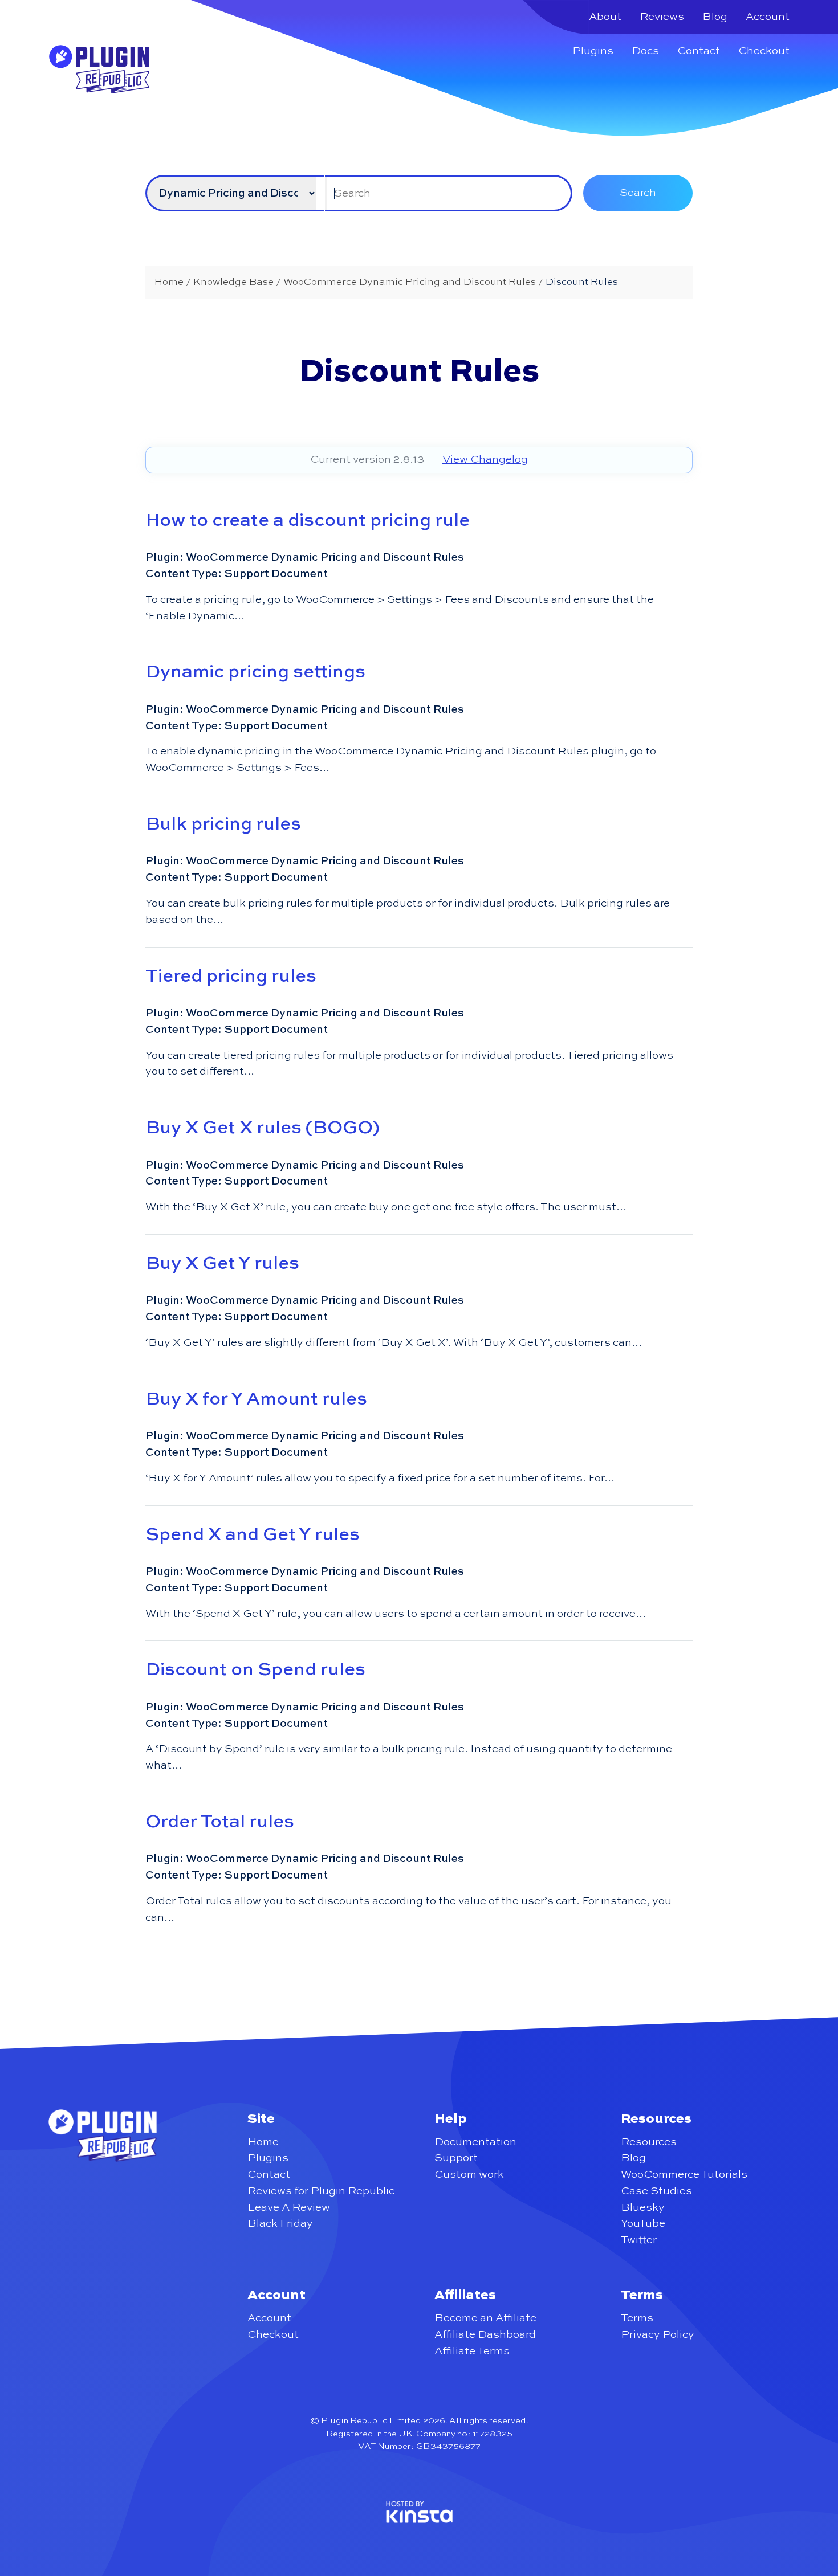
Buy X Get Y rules (222, 1264)
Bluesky (643, 2208)
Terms (637, 2318)
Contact (699, 51)
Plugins (593, 51)
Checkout (764, 51)
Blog (715, 17)
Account (768, 17)
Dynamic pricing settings (255, 672)
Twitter (639, 2240)
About (605, 17)
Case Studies (656, 2191)
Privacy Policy (658, 2335)
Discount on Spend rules (255, 1670)
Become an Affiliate (485, 2318)
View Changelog (485, 460)
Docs (645, 51)
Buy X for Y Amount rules (256, 1399)
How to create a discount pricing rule (308, 521)
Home (263, 2142)
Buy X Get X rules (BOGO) (263, 1128)
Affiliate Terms (472, 2351)
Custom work (469, 2175)
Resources (649, 2142)
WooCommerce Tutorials (684, 2175)
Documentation (475, 2142)
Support (456, 2158)
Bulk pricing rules (223, 824)
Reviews (662, 17)
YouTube (643, 2224)
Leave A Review (289, 2208)
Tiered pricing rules (231, 977)
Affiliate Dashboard (485, 2335)
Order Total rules (220, 1822)
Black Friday (280, 2224)
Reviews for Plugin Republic (321, 2191)
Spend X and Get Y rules (253, 1535)
